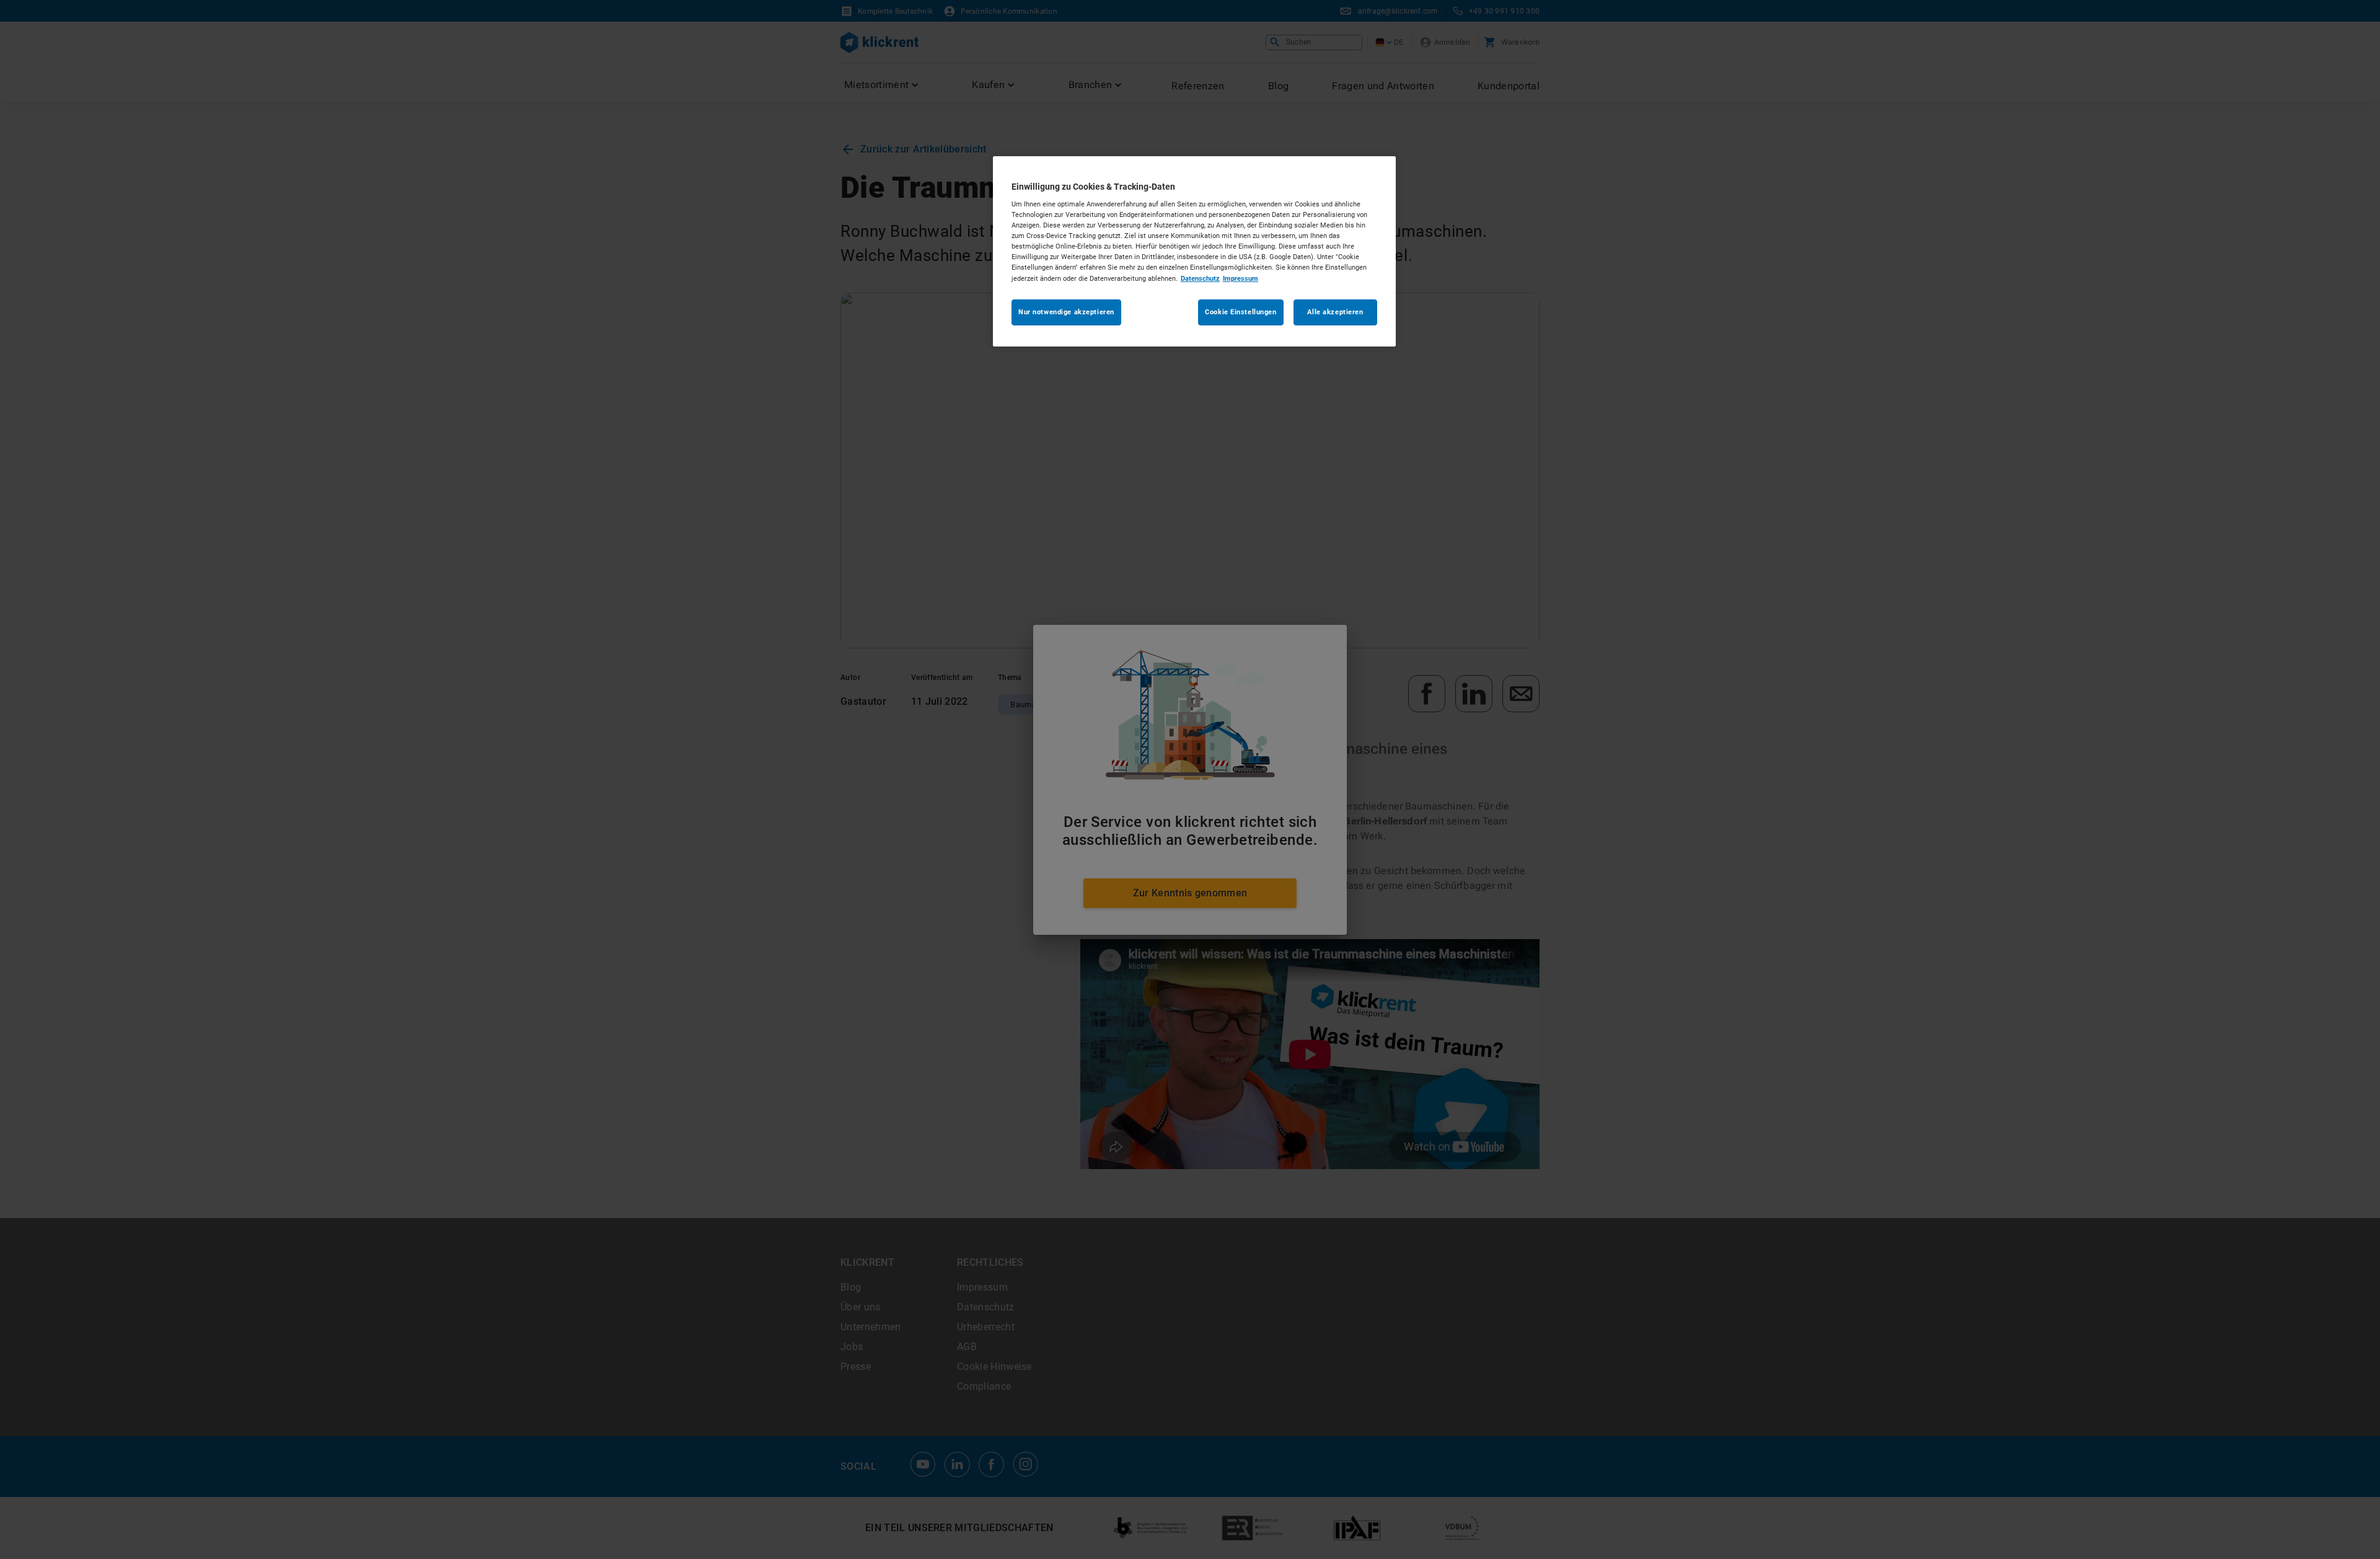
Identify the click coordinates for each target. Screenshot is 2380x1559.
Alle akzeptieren (1335, 312)
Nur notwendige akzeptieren (1066, 312)
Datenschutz (1200, 278)
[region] (1194, 251)
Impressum (1241, 278)
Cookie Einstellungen (1241, 312)
